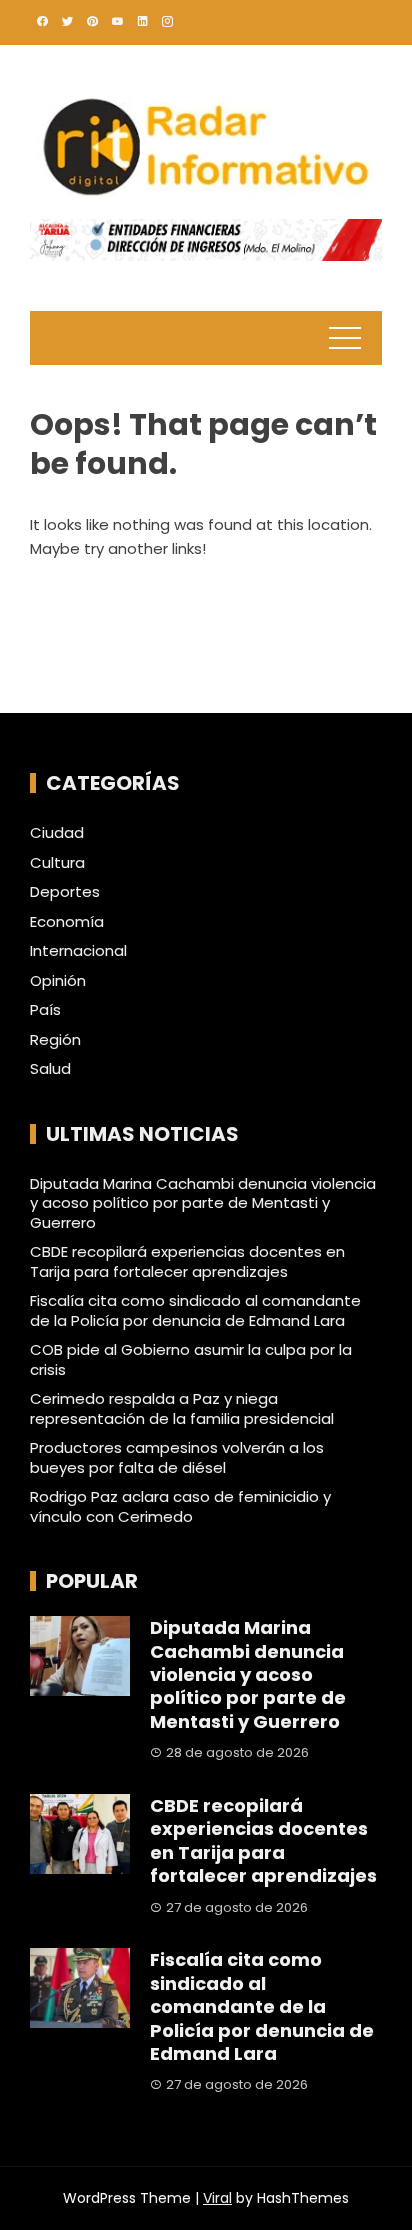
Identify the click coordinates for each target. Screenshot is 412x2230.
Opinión (58, 981)
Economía (67, 922)
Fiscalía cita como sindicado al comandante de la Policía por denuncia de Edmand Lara (195, 1310)
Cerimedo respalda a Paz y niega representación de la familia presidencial (182, 1408)
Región (55, 1040)
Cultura (57, 863)
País (45, 1010)
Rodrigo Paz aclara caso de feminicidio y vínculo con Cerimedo (180, 1506)
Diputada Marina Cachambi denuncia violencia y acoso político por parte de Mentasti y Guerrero (203, 1203)
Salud (50, 1069)
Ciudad (57, 833)
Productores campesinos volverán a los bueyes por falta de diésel (177, 1457)
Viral (217, 2198)
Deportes (65, 892)
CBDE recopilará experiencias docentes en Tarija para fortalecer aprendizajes (187, 1261)
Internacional (78, 951)
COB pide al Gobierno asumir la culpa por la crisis (191, 1359)
